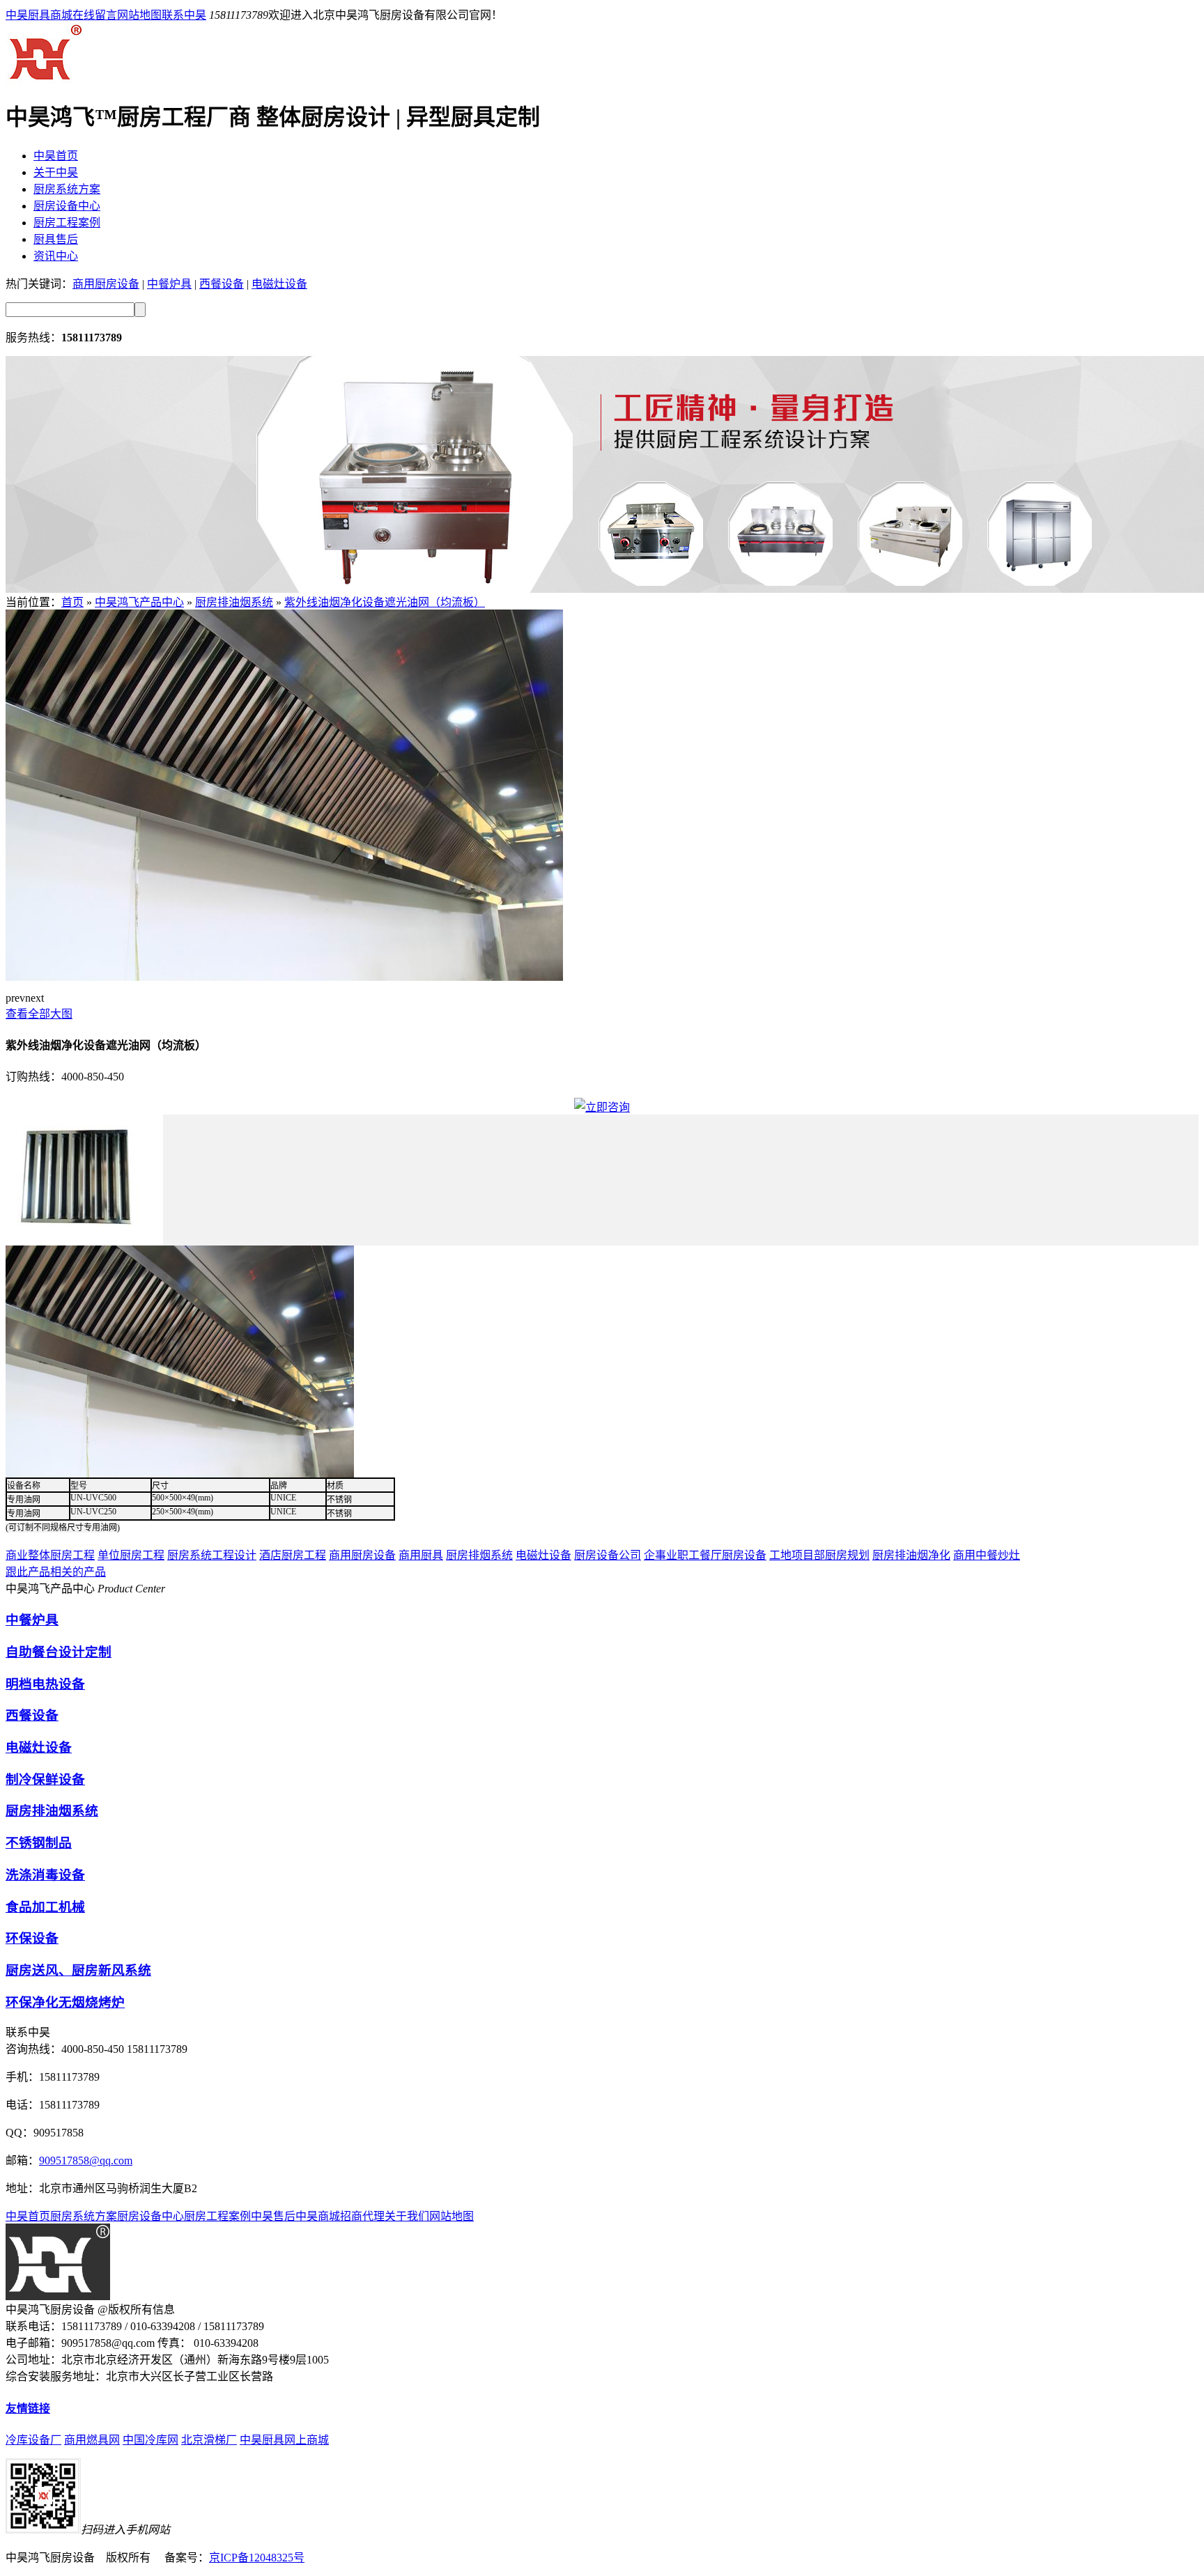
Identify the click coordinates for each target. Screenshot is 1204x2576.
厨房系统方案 (67, 189)
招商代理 (362, 2216)
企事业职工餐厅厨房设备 (705, 1555)
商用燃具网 (92, 2440)
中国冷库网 (150, 2440)
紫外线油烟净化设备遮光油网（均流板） (385, 602)
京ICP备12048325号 (257, 2558)
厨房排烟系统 (479, 1555)
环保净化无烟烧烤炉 (65, 2002)
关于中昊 (56, 172)
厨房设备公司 (608, 1555)
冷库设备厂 (33, 2440)
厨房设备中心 (67, 206)
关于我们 (407, 2216)
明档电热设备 (45, 1684)
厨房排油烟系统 (234, 602)
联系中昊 (184, 15)
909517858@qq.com (86, 2160)
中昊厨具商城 (39, 15)
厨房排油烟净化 (911, 1555)
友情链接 (28, 2408)
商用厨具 (421, 1555)
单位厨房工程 (131, 1555)
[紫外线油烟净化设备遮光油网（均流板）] (284, 977)
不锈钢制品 (39, 1843)
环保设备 (32, 1938)
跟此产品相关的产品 (56, 1572)
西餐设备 (222, 284)
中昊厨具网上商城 (284, 2440)
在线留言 (95, 15)
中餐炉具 (169, 284)
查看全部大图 (39, 1014)
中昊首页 (56, 156)
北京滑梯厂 (209, 2440)
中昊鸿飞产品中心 (139, 602)
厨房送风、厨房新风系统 (78, 1970)
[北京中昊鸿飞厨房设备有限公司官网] (44, 80)
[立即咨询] (602, 1107)
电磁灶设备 (279, 284)
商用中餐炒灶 (987, 1555)
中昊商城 (318, 2216)
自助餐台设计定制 (59, 1652)
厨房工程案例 (67, 223)
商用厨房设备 (106, 284)
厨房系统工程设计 (212, 1555)
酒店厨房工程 (293, 1555)
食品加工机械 (45, 1907)
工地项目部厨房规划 (819, 1555)
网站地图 (139, 15)
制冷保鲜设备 (45, 1779)
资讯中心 (56, 256)
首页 (72, 602)
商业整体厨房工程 (50, 1555)
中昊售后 (273, 2216)
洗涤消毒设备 (45, 1875)
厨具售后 (56, 239)
